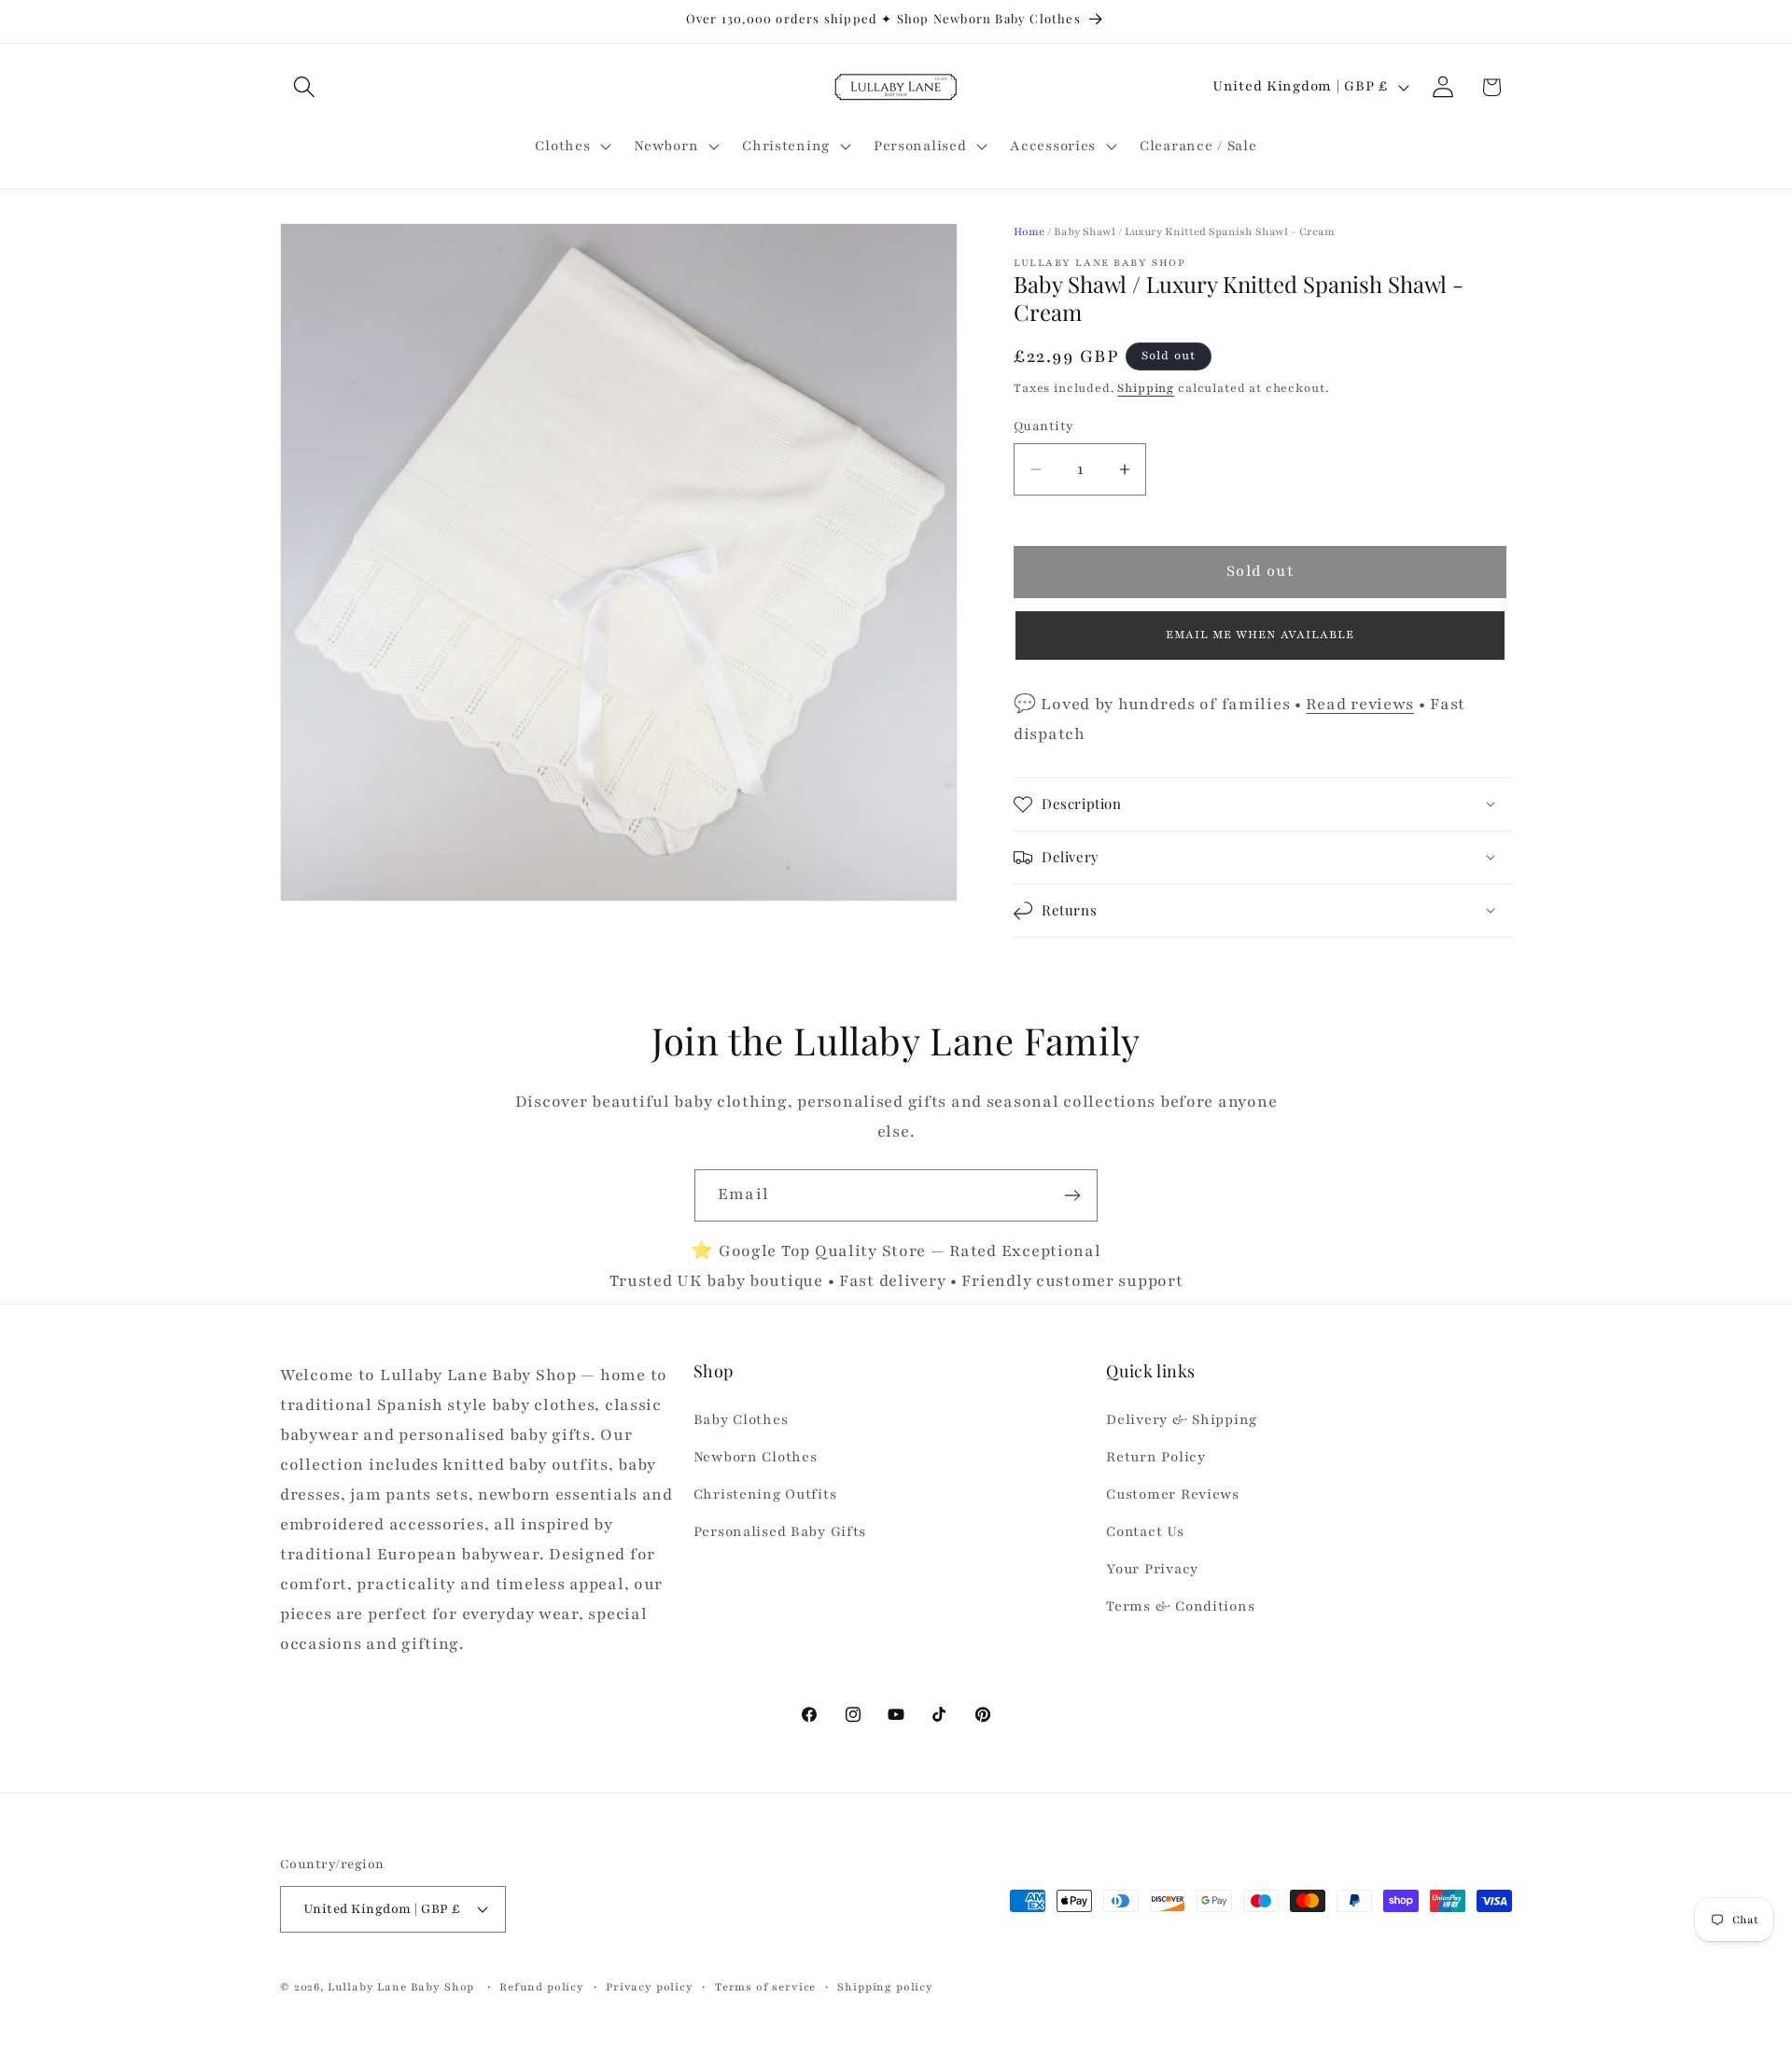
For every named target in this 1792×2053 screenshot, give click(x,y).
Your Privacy (1152, 1569)
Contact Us (1145, 1532)
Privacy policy (650, 1986)
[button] (305, 87)
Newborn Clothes (756, 1458)
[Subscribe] (1072, 1195)
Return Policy (1155, 1458)
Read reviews (1360, 704)
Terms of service (765, 1986)
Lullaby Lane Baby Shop (401, 1986)
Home (1029, 231)
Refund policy (542, 1986)
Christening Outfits (765, 1495)
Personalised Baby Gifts (780, 1532)
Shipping (1146, 388)
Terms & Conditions (1180, 1606)
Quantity (1044, 426)
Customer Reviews (1173, 1495)
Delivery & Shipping (1182, 1420)
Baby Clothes (741, 1420)
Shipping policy (885, 1986)
